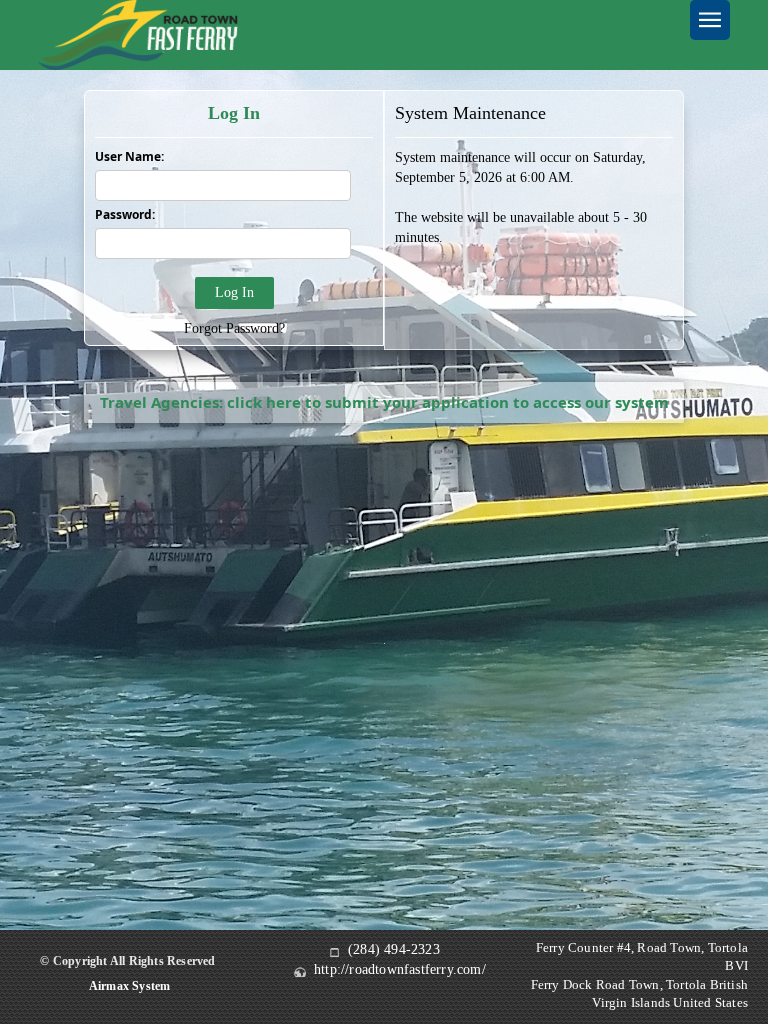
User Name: (129, 156)
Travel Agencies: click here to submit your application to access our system (384, 402)
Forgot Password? (234, 328)
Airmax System (130, 986)
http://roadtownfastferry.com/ (400, 969)
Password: (125, 214)
